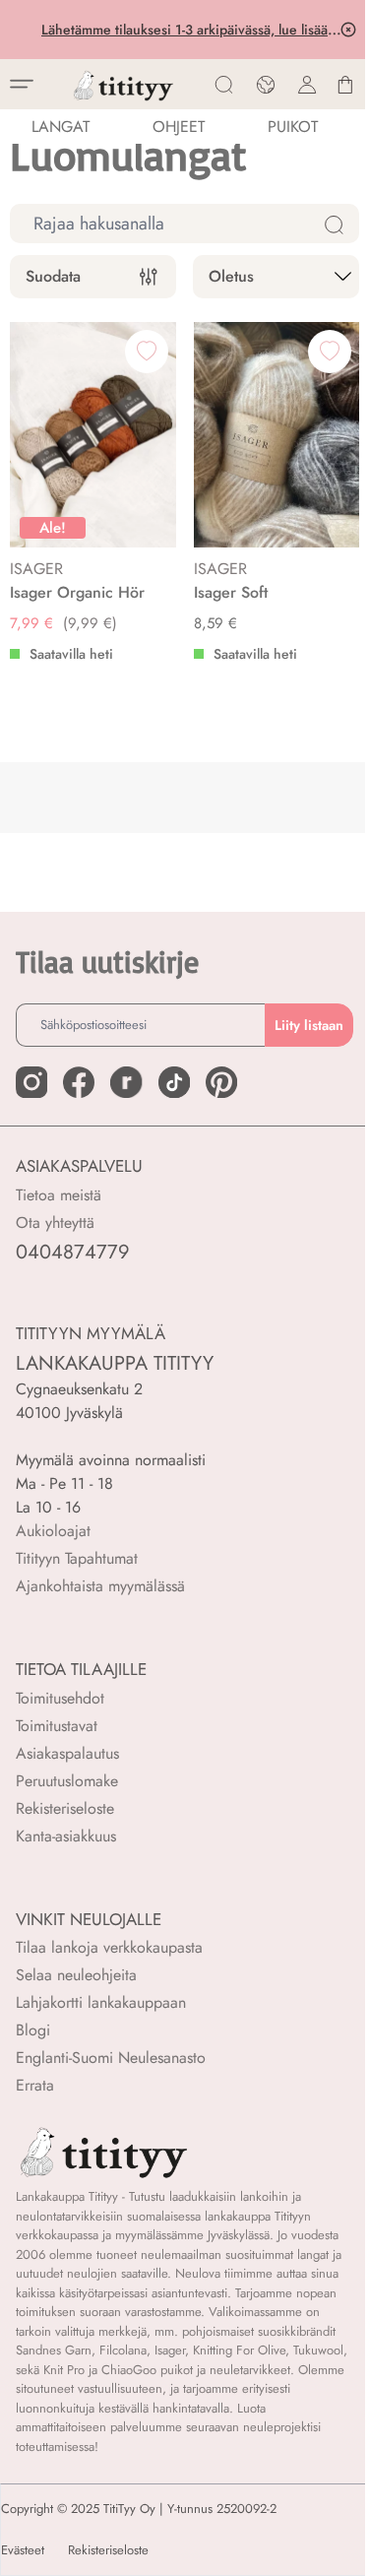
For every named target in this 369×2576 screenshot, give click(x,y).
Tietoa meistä (59, 1195)
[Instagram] (31, 1082)
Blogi (33, 2030)
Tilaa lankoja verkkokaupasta (109, 1947)
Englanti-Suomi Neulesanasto (111, 2058)
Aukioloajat (53, 1531)
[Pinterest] (221, 1082)
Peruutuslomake (67, 1781)
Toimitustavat (57, 1726)
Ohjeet (179, 127)
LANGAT (61, 127)
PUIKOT (293, 127)
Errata (35, 2085)
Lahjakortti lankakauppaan (101, 2002)
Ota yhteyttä (55, 1223)
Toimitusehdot (60, 1698)
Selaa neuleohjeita (76, 1975)
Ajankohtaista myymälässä (100, 1586)
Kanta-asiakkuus (66, 1836)
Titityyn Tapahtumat (77, 1558)
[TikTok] (174, 1082)
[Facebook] (79, 1082)
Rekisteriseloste (65, 1808)
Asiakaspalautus (67, 1753)
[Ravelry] (126, 1082)
